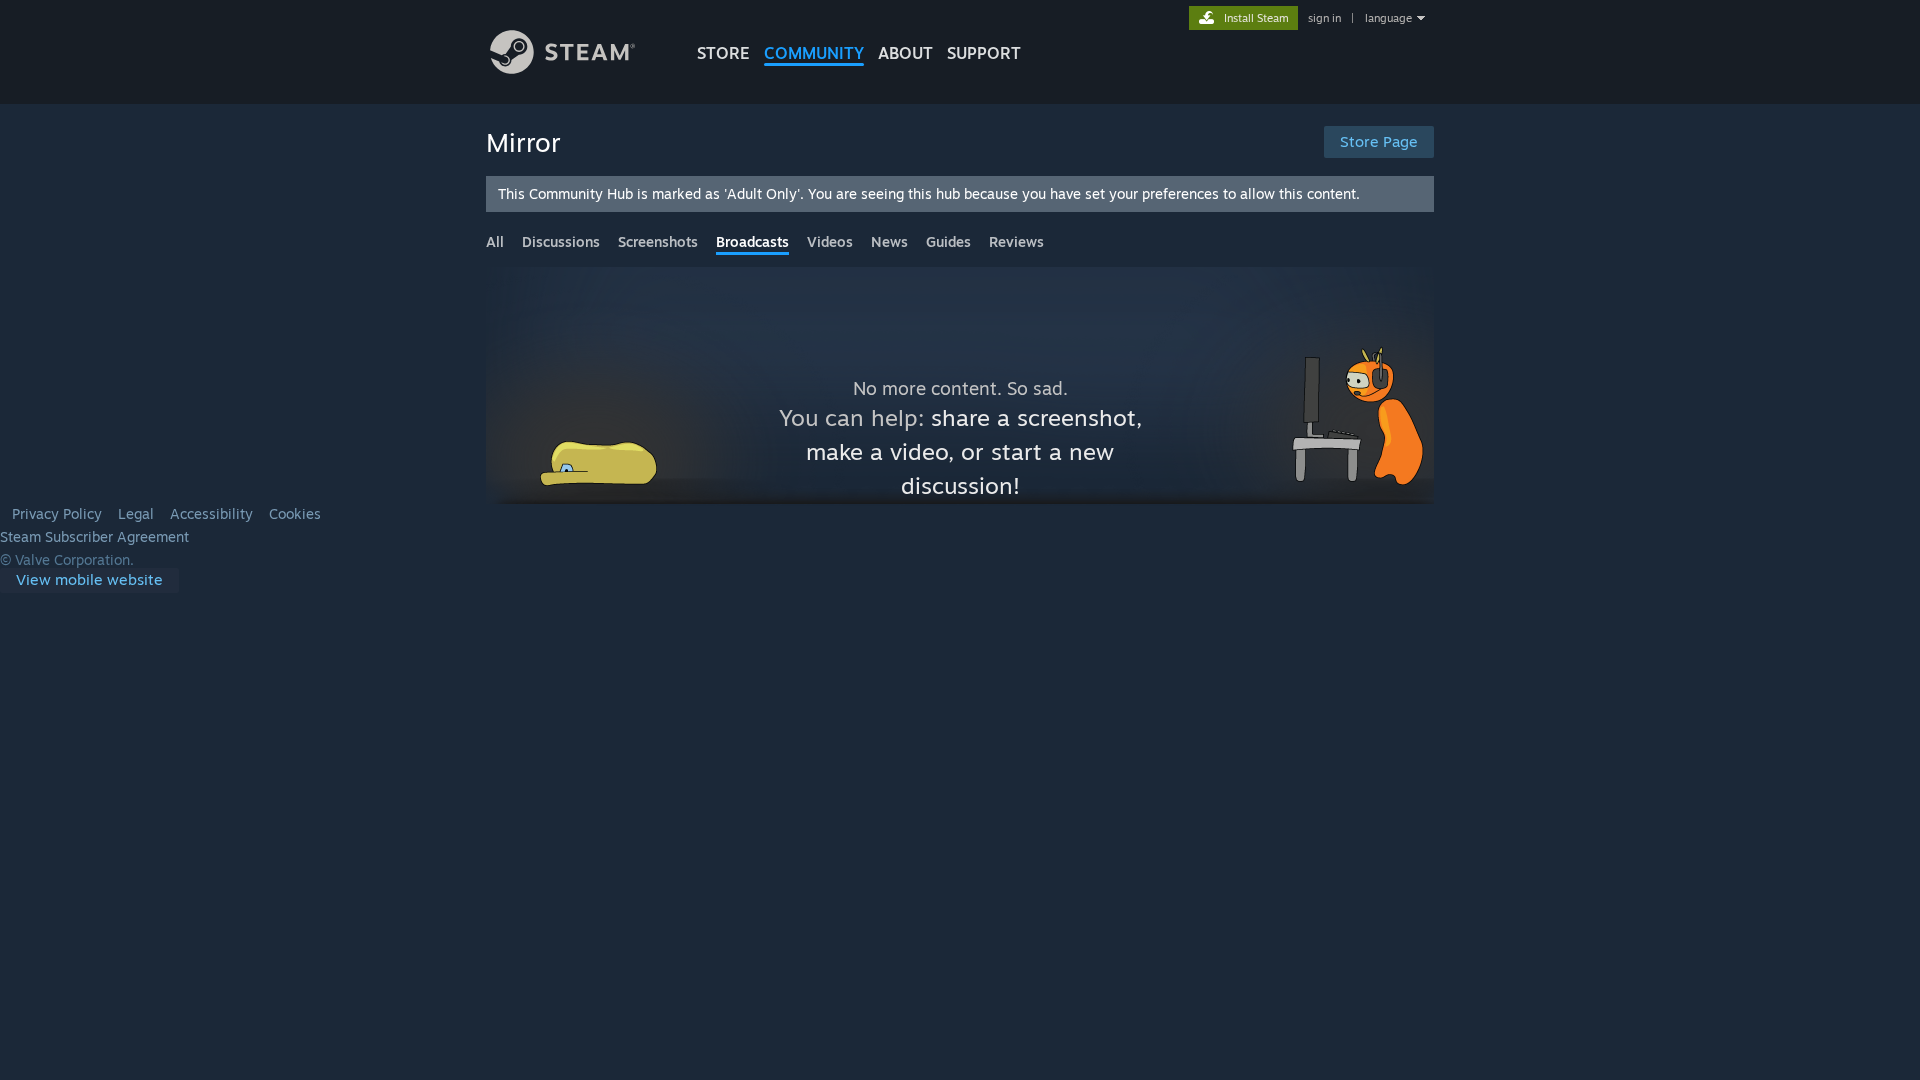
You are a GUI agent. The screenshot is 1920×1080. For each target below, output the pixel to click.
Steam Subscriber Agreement (94, 537)
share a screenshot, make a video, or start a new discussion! (974, 451)
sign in (1324, 18)
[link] (89, 580)
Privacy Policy (57, 514)
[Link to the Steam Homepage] (562, 68)
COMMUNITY (814, 53)
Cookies (295, 514)
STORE (723, 53)
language (1388, 18)
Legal (136, 514)
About (905, 53)
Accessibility (211, 514)
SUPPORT (984, 53)
